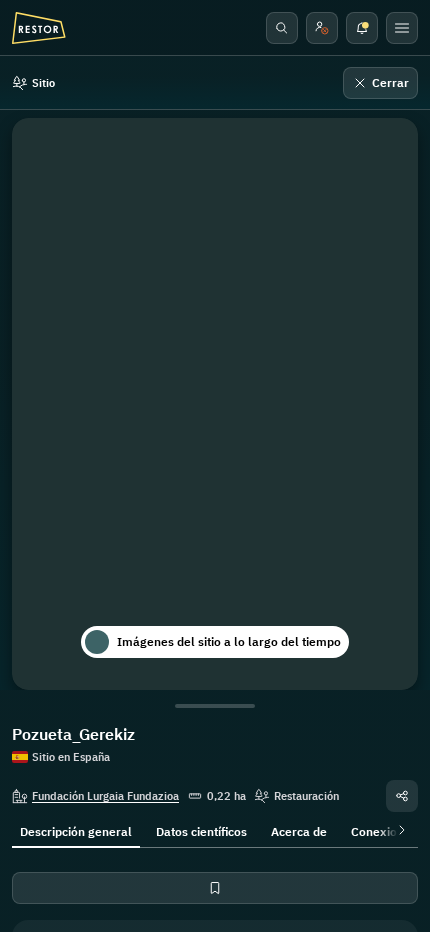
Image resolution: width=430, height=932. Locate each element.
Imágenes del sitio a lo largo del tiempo (229, 641)
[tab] (76, 830)
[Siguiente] (398, 830)
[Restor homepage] (39, 28)
